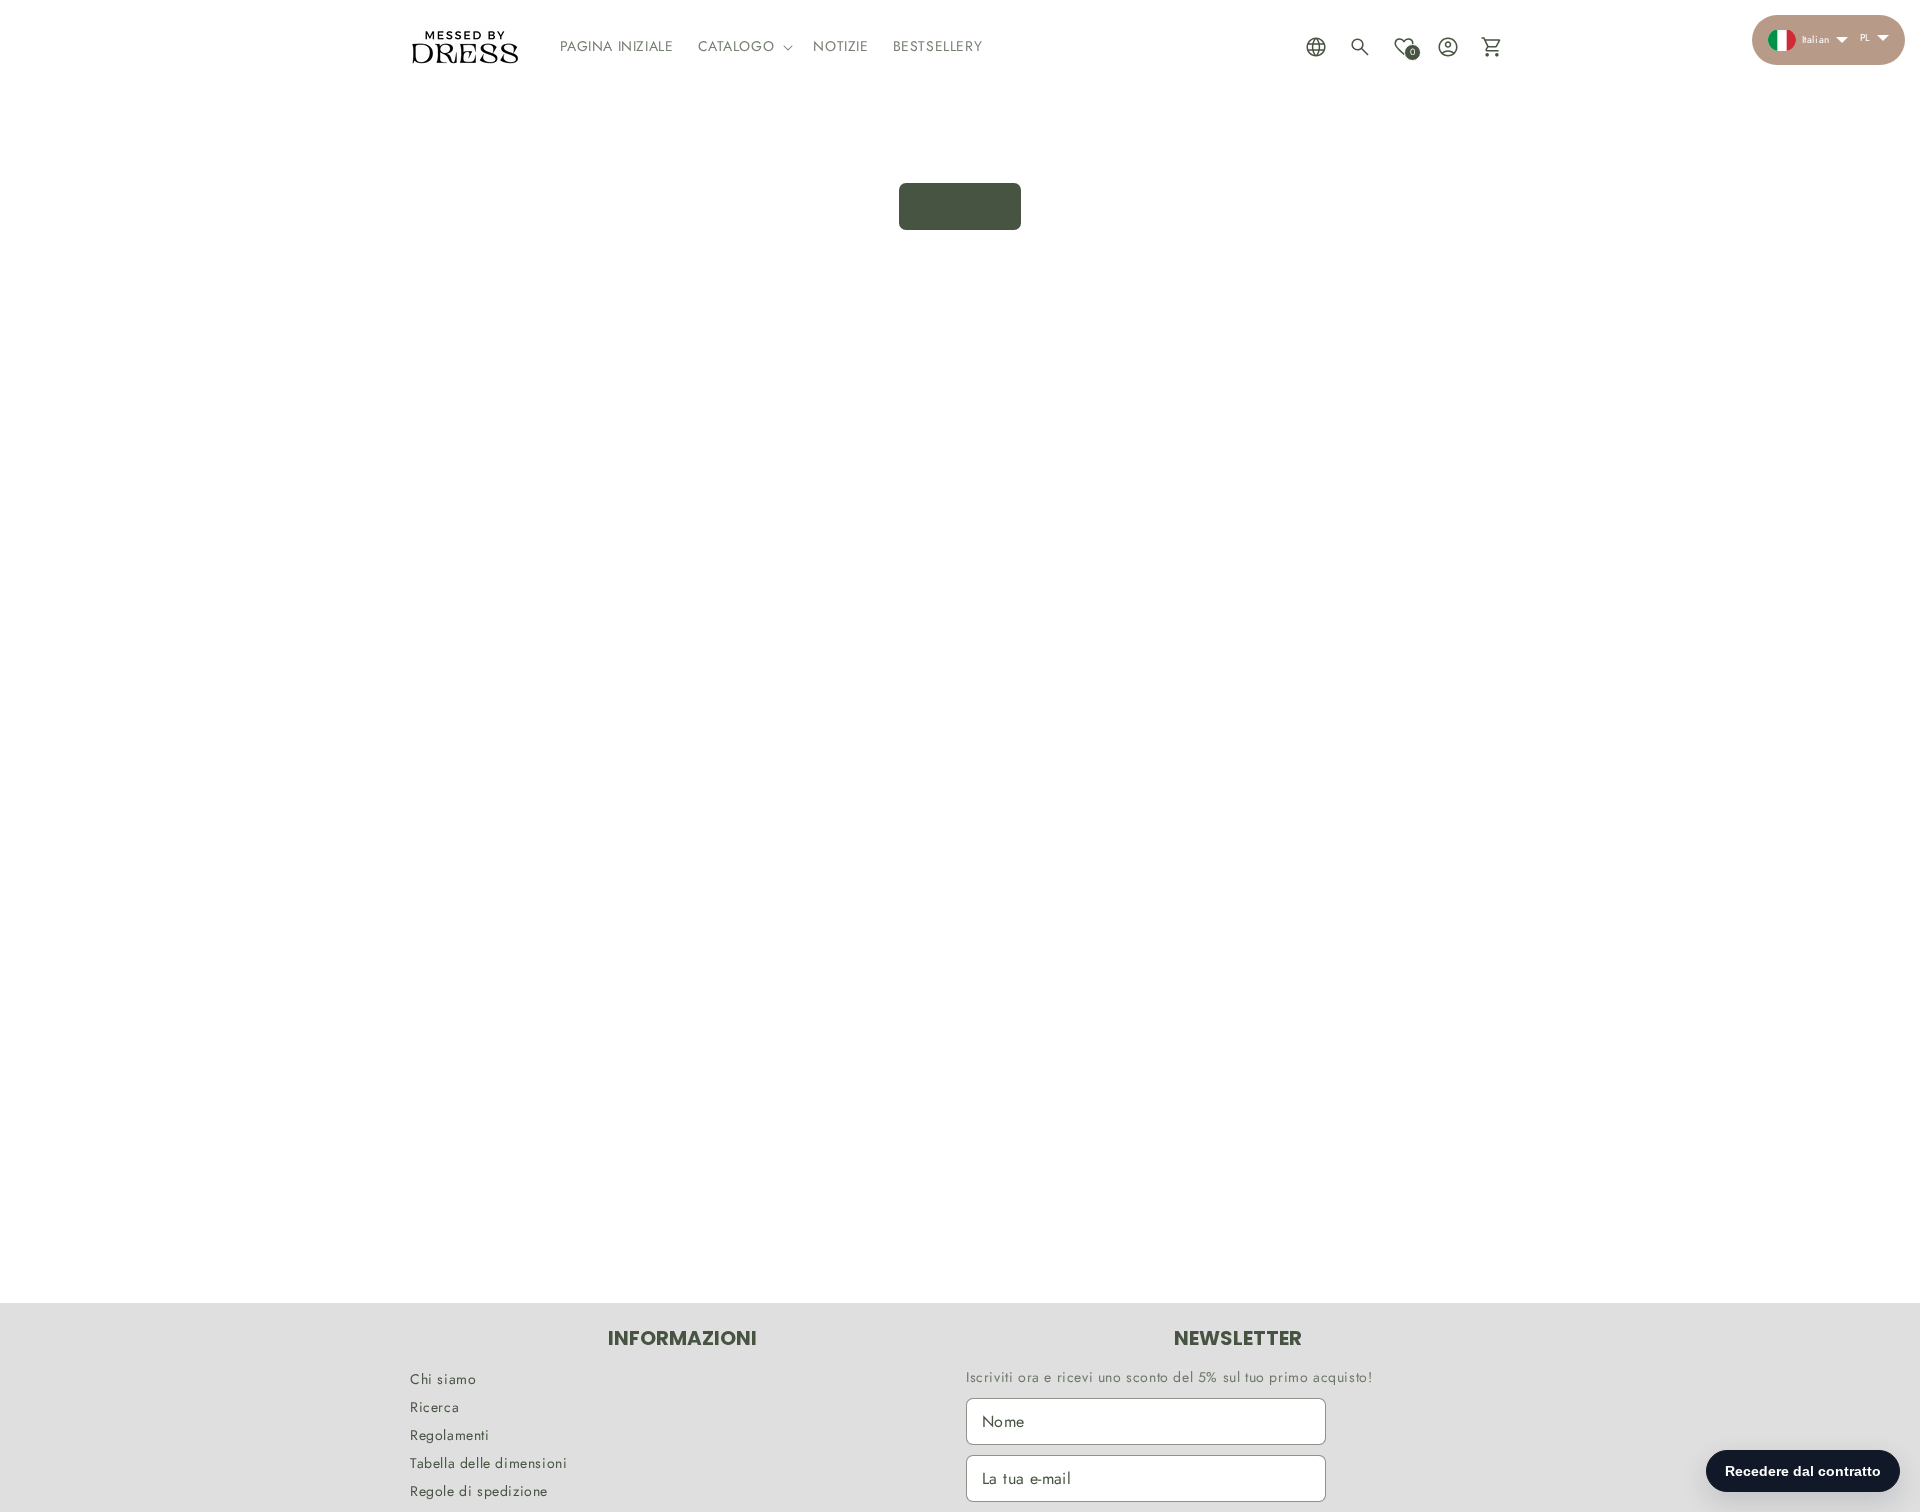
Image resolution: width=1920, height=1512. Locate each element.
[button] (744, 46)
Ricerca (434, 1407)
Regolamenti (450, 1435)
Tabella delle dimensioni (488, 1463)
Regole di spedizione (479, 1491)
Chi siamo (443, 1379)
